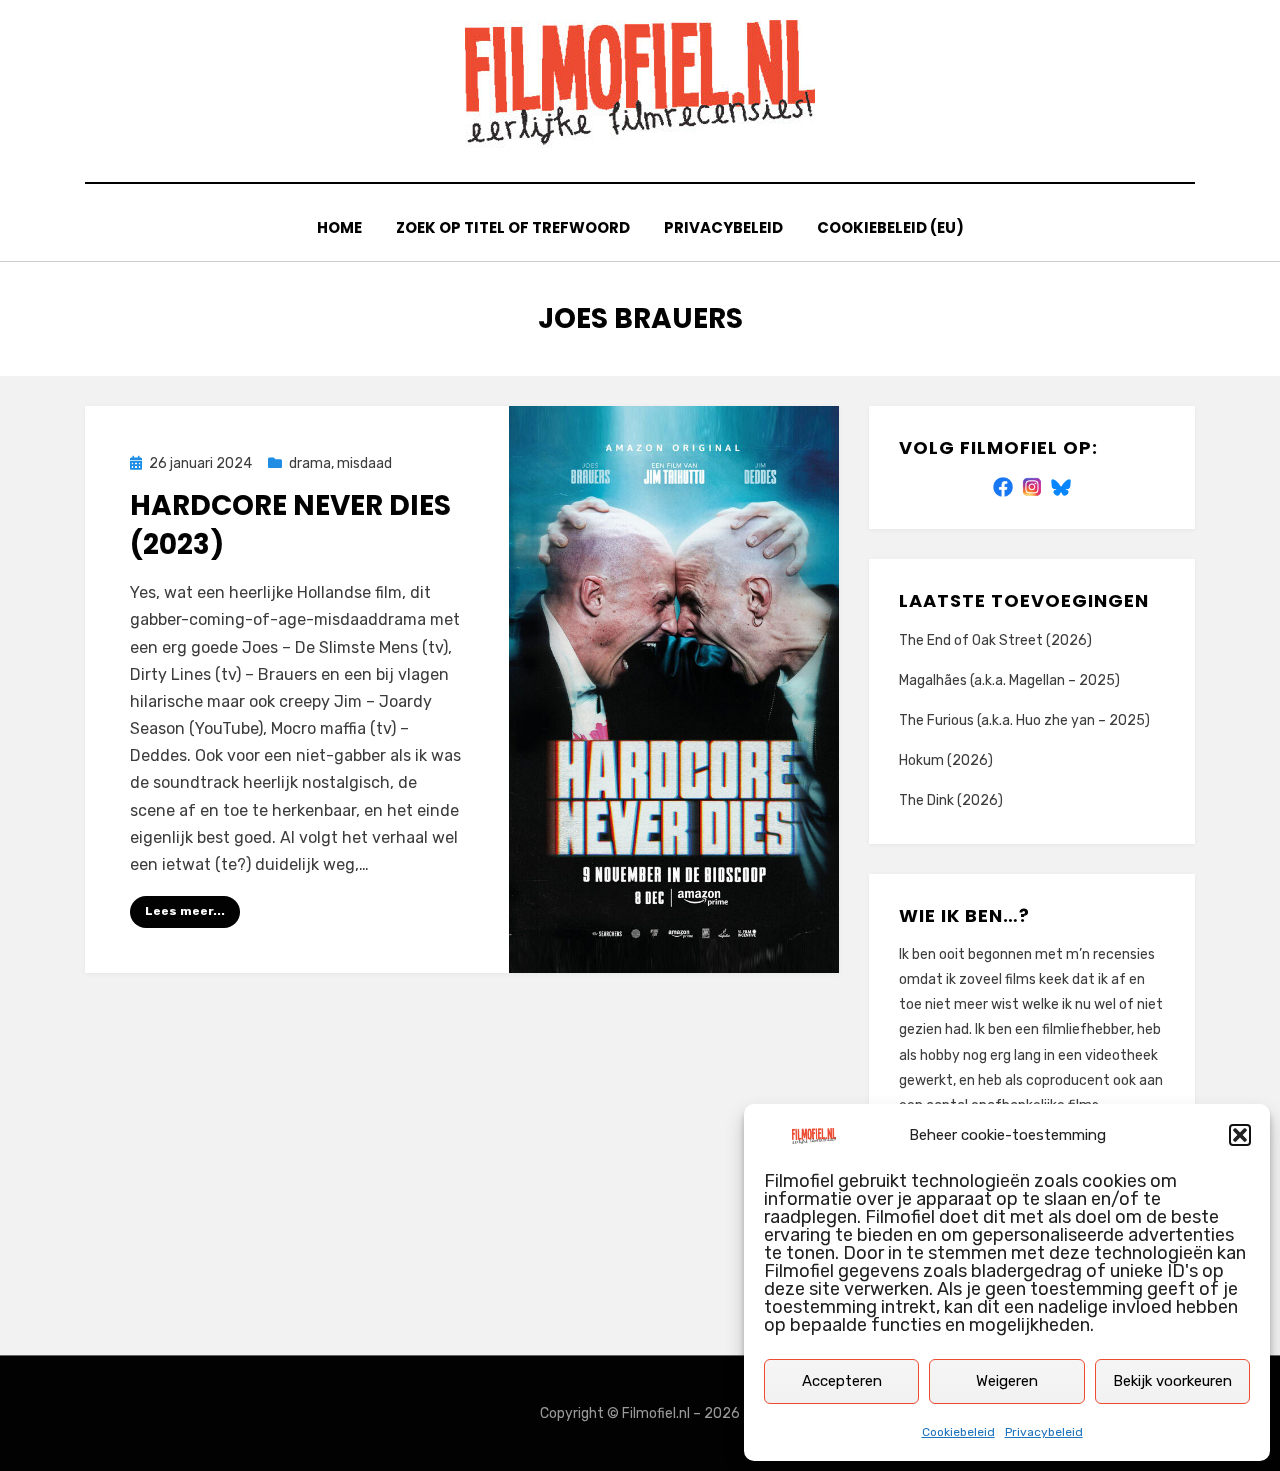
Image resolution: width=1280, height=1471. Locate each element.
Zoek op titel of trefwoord (513, 227)
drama (310, 463)
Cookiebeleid (958, 1432)
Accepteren (842, 1381)
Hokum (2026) (946, 760)
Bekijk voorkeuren (1172, 1381)
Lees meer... (185, 911)
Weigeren (1007, 1381)
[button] (1240, 1135)
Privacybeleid (1044, 1432)
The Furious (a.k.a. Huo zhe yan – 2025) (1024, 720)
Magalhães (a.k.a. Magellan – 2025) (1009, 680)
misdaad (364, 463)
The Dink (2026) (951, 800)
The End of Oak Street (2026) (995, 640)
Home (339, 227)
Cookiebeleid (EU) (890, 227)
